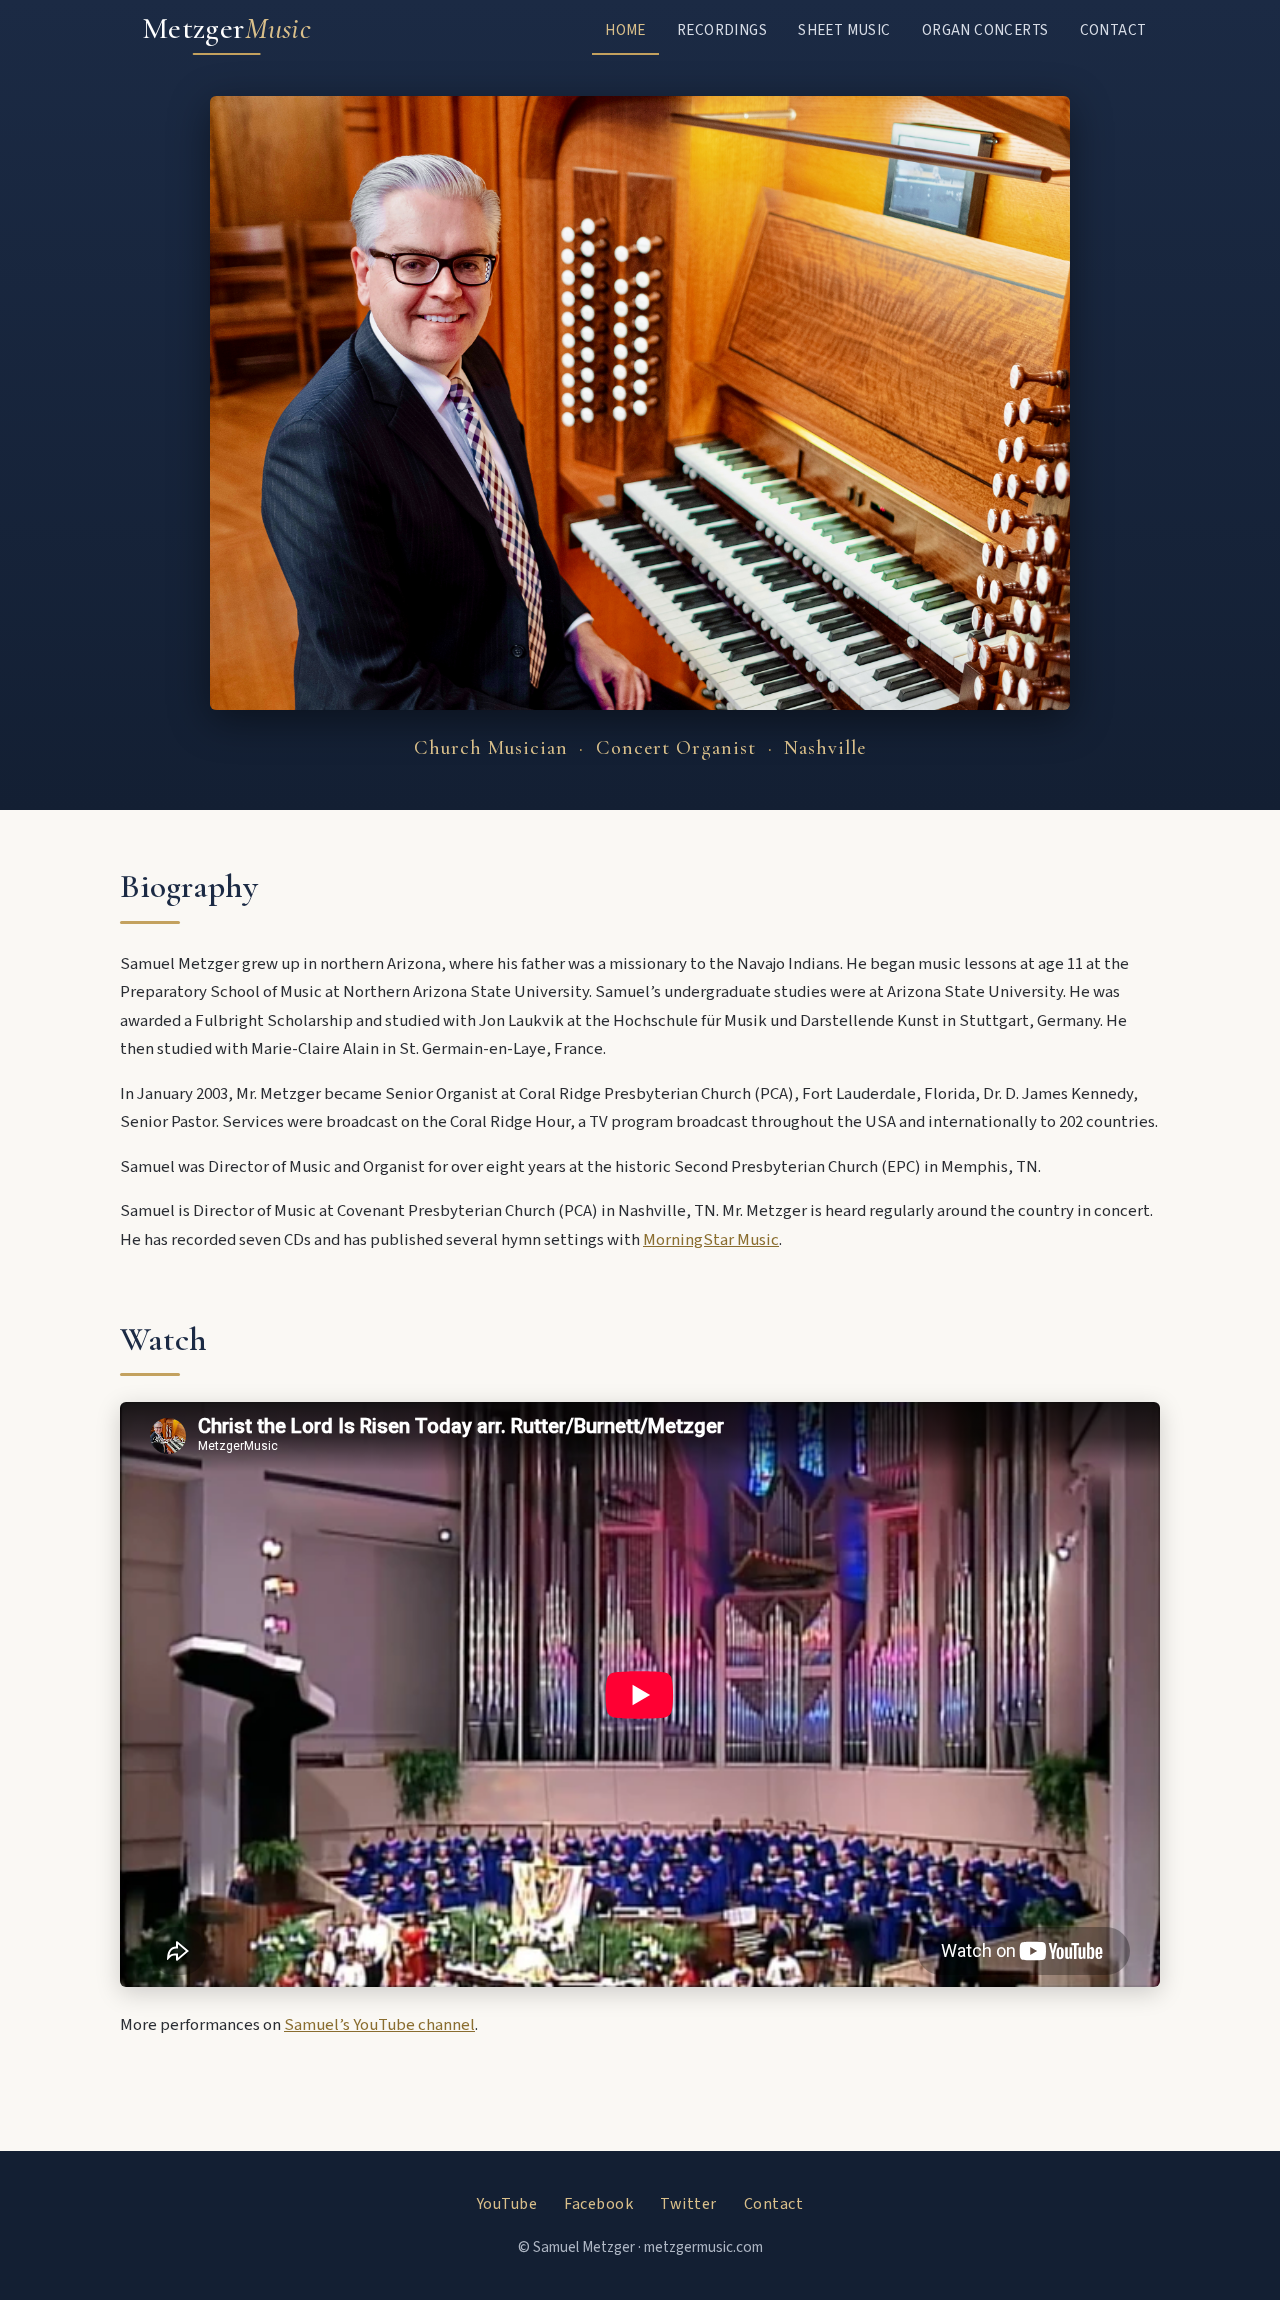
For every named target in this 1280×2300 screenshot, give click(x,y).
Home (625, 30)
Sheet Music (844, 30)
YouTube (507, 2204)
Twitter (688, 2204)
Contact (1113, 30)
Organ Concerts (985, 30)
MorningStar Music (711, 1240)
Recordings (722, 30)
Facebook (598, 2204)
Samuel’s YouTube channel (379, 2025)
